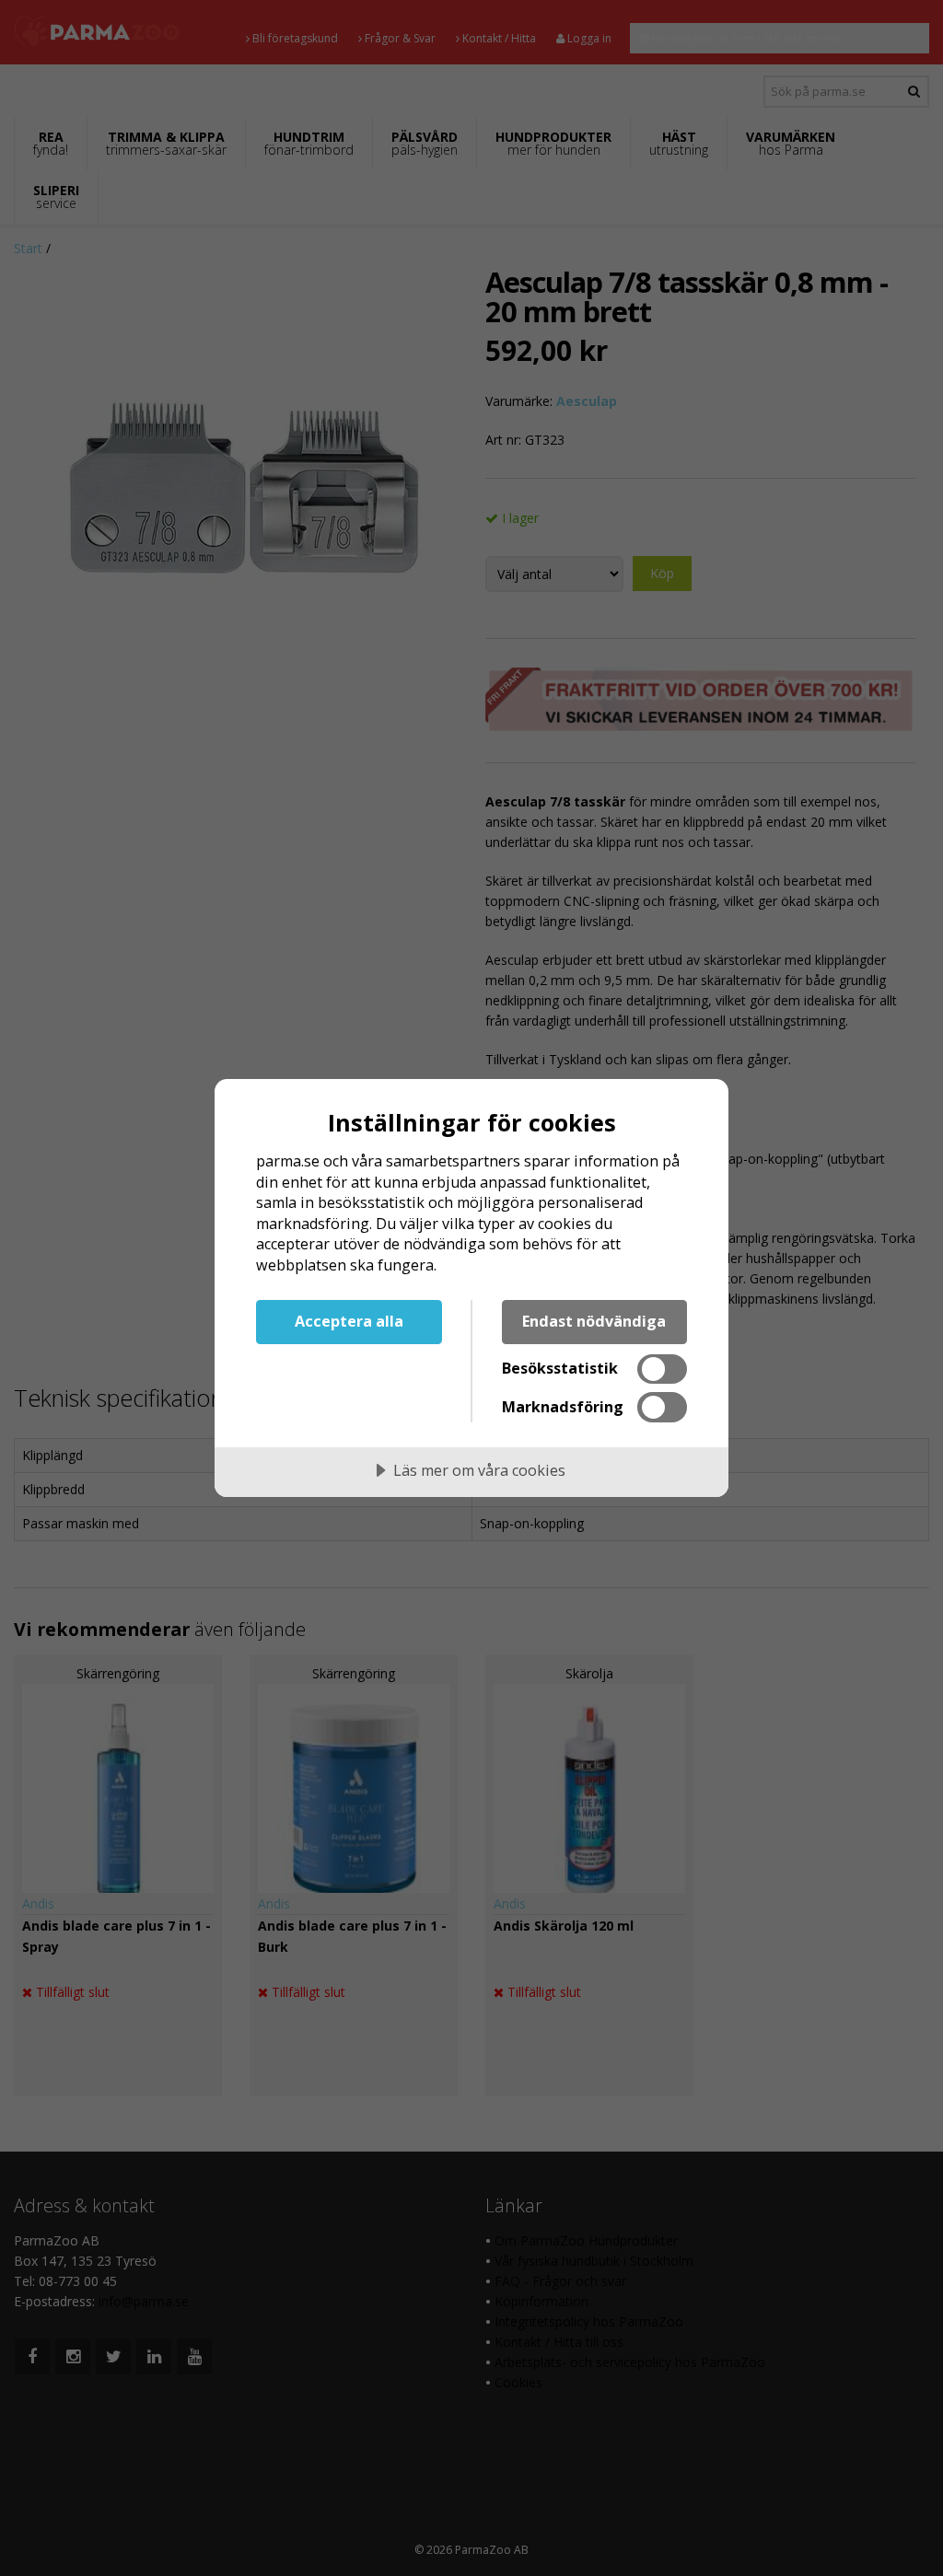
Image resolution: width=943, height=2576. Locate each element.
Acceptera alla (349, 1321)
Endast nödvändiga (594, 1321)
